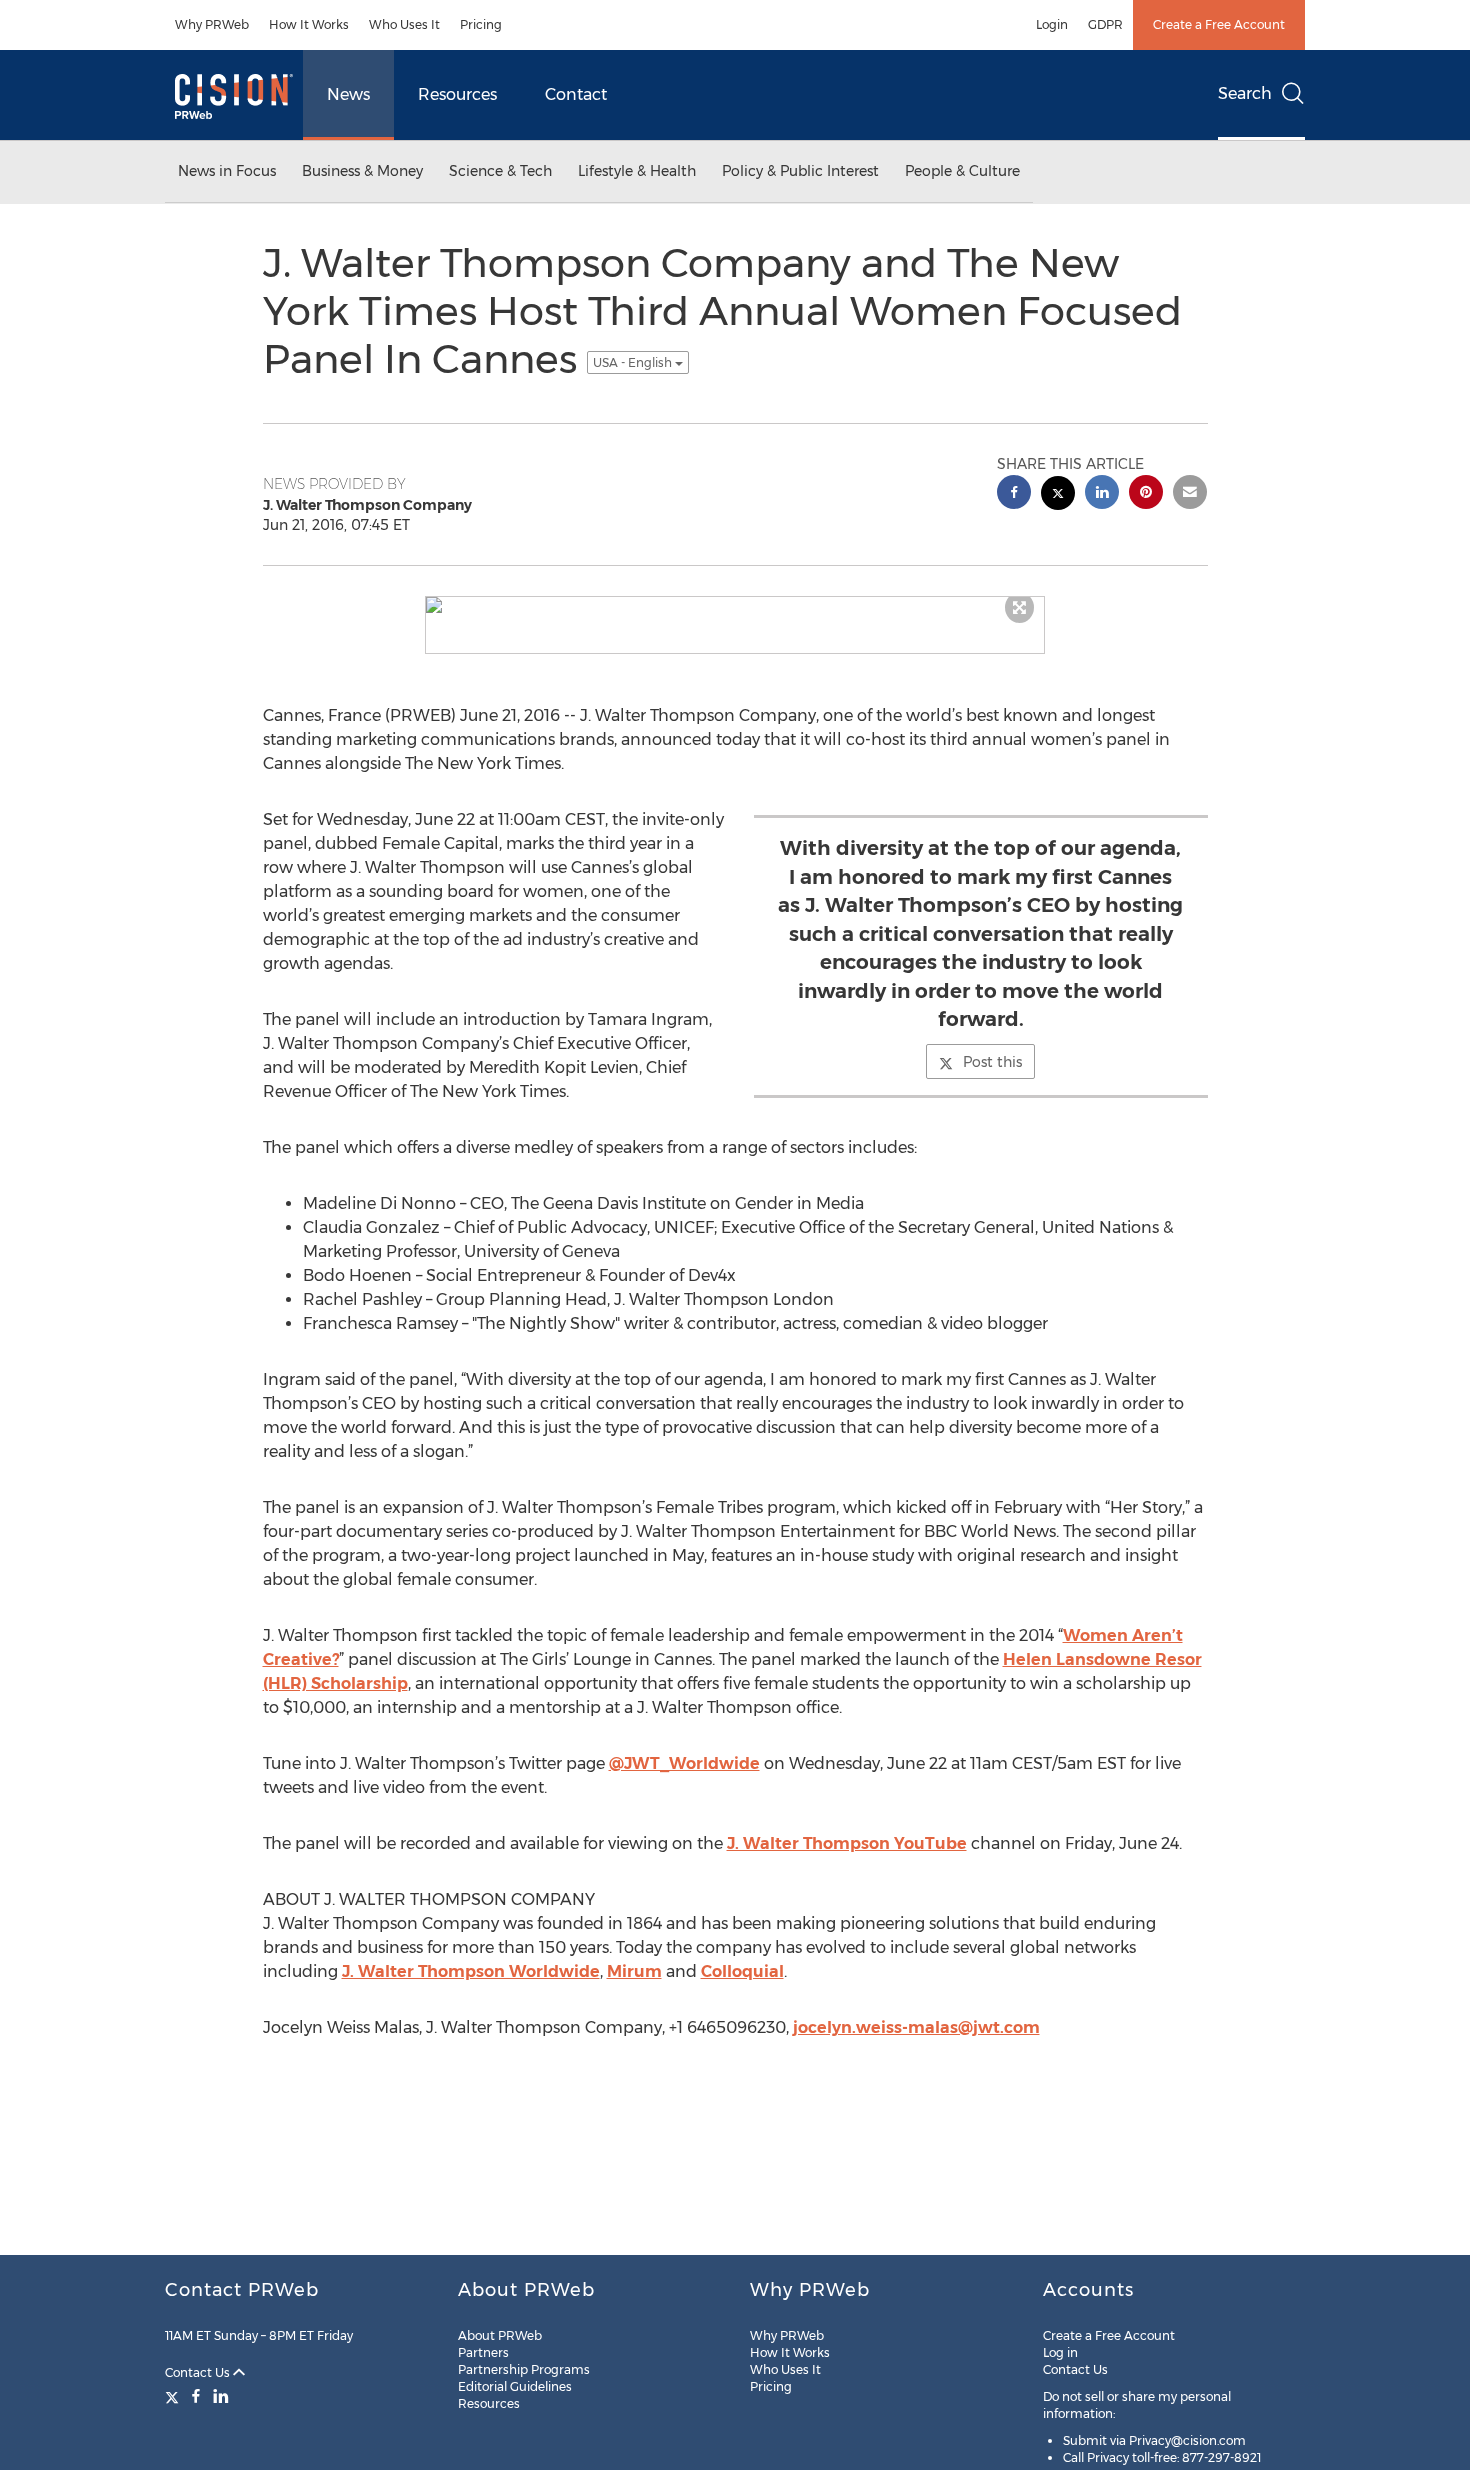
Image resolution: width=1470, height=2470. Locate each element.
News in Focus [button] (227, 171)
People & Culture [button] (962, 171)
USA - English (634, 362)
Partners (483, 2352)
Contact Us (199, 2372)
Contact (576, 94)
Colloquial (742, 1971)
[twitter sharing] (1058, 495)
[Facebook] (196, 2396)
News (348, 94)
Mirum (634, 1971)
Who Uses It (404, 24)
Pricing (481, 24)
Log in (1060, 2352)
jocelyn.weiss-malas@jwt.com (916, 2027)
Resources (457, 94)
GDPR (1105, 24)
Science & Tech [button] (500, 171)
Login (1052, 24)
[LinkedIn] (221, 2396)
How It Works (309, 24)
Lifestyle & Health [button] (637, 171)
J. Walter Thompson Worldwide (471, 1971)
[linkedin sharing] (1102, 494)
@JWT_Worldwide (684, 1763)
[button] (735, 605)
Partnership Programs (524, 2369)
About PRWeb (500, 2335)
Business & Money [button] (362, 171)
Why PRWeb (212, 24)
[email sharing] (1190, 494)
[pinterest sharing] (1146, 494)
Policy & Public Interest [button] (800, 171)
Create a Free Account (1219, 24)
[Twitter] (174, 2396)
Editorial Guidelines (515, 2386)
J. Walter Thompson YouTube (847, 1843)
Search (1245, 93)
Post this (992, 1062)
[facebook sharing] (1014, 494)
